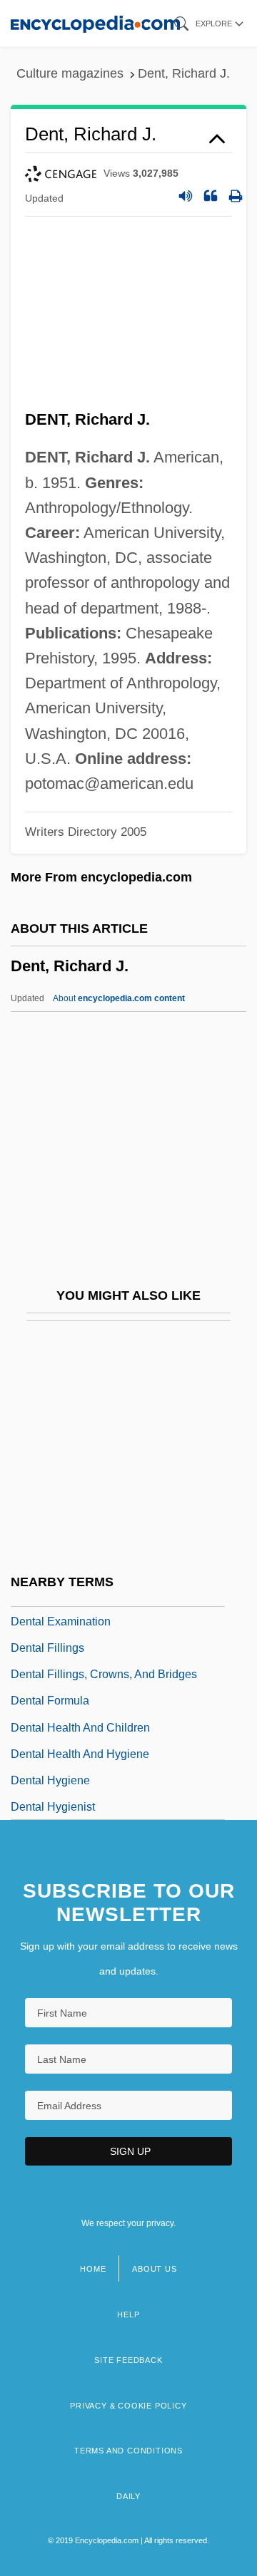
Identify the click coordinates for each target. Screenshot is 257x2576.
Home (93, 2269)
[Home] (95, 23)
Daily (128, 2496)
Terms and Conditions (128, 2451)
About (119, 998)
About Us (154, 2269)
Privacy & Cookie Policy (128, 2406)
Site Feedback (128, 2360)
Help (128, 2314)
